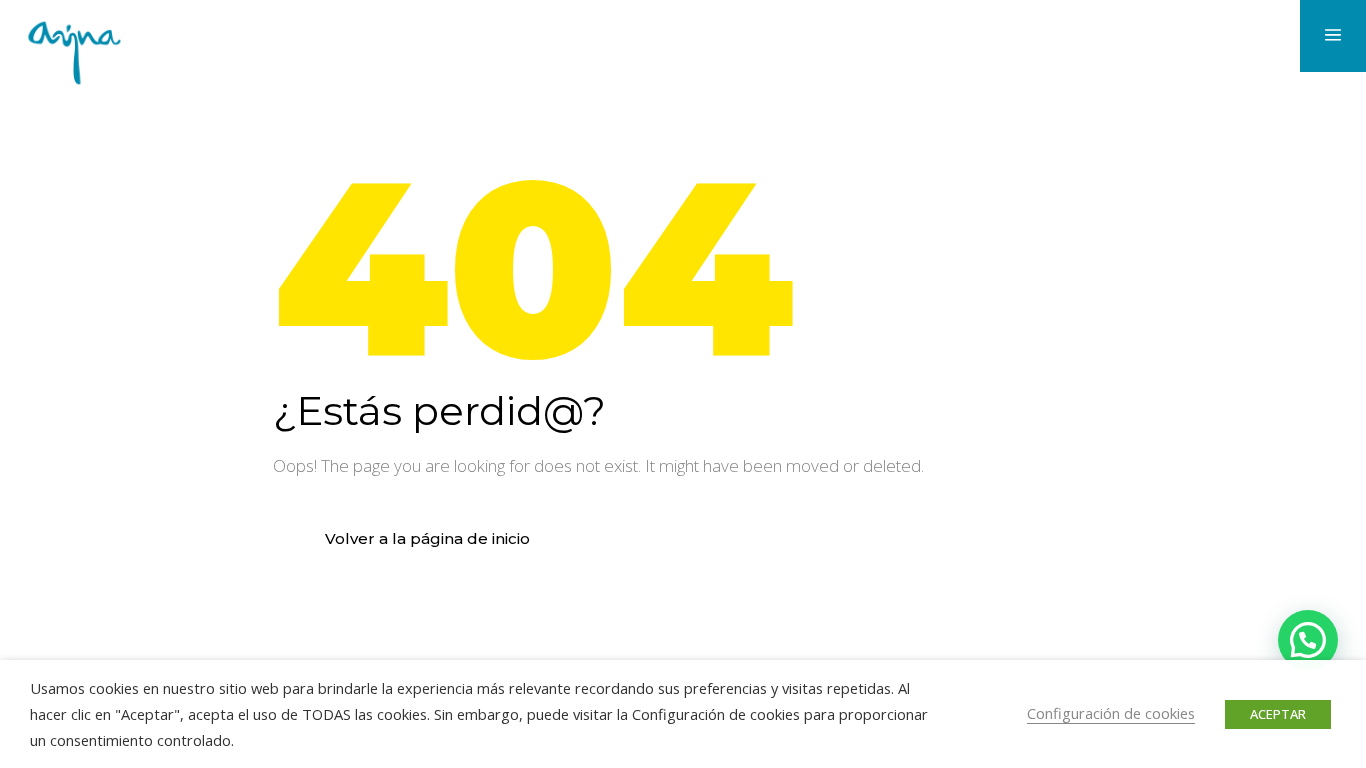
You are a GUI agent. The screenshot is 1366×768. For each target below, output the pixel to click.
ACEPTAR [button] (1278, 714)
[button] (1308, 640)
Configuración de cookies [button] (1111, 713)
